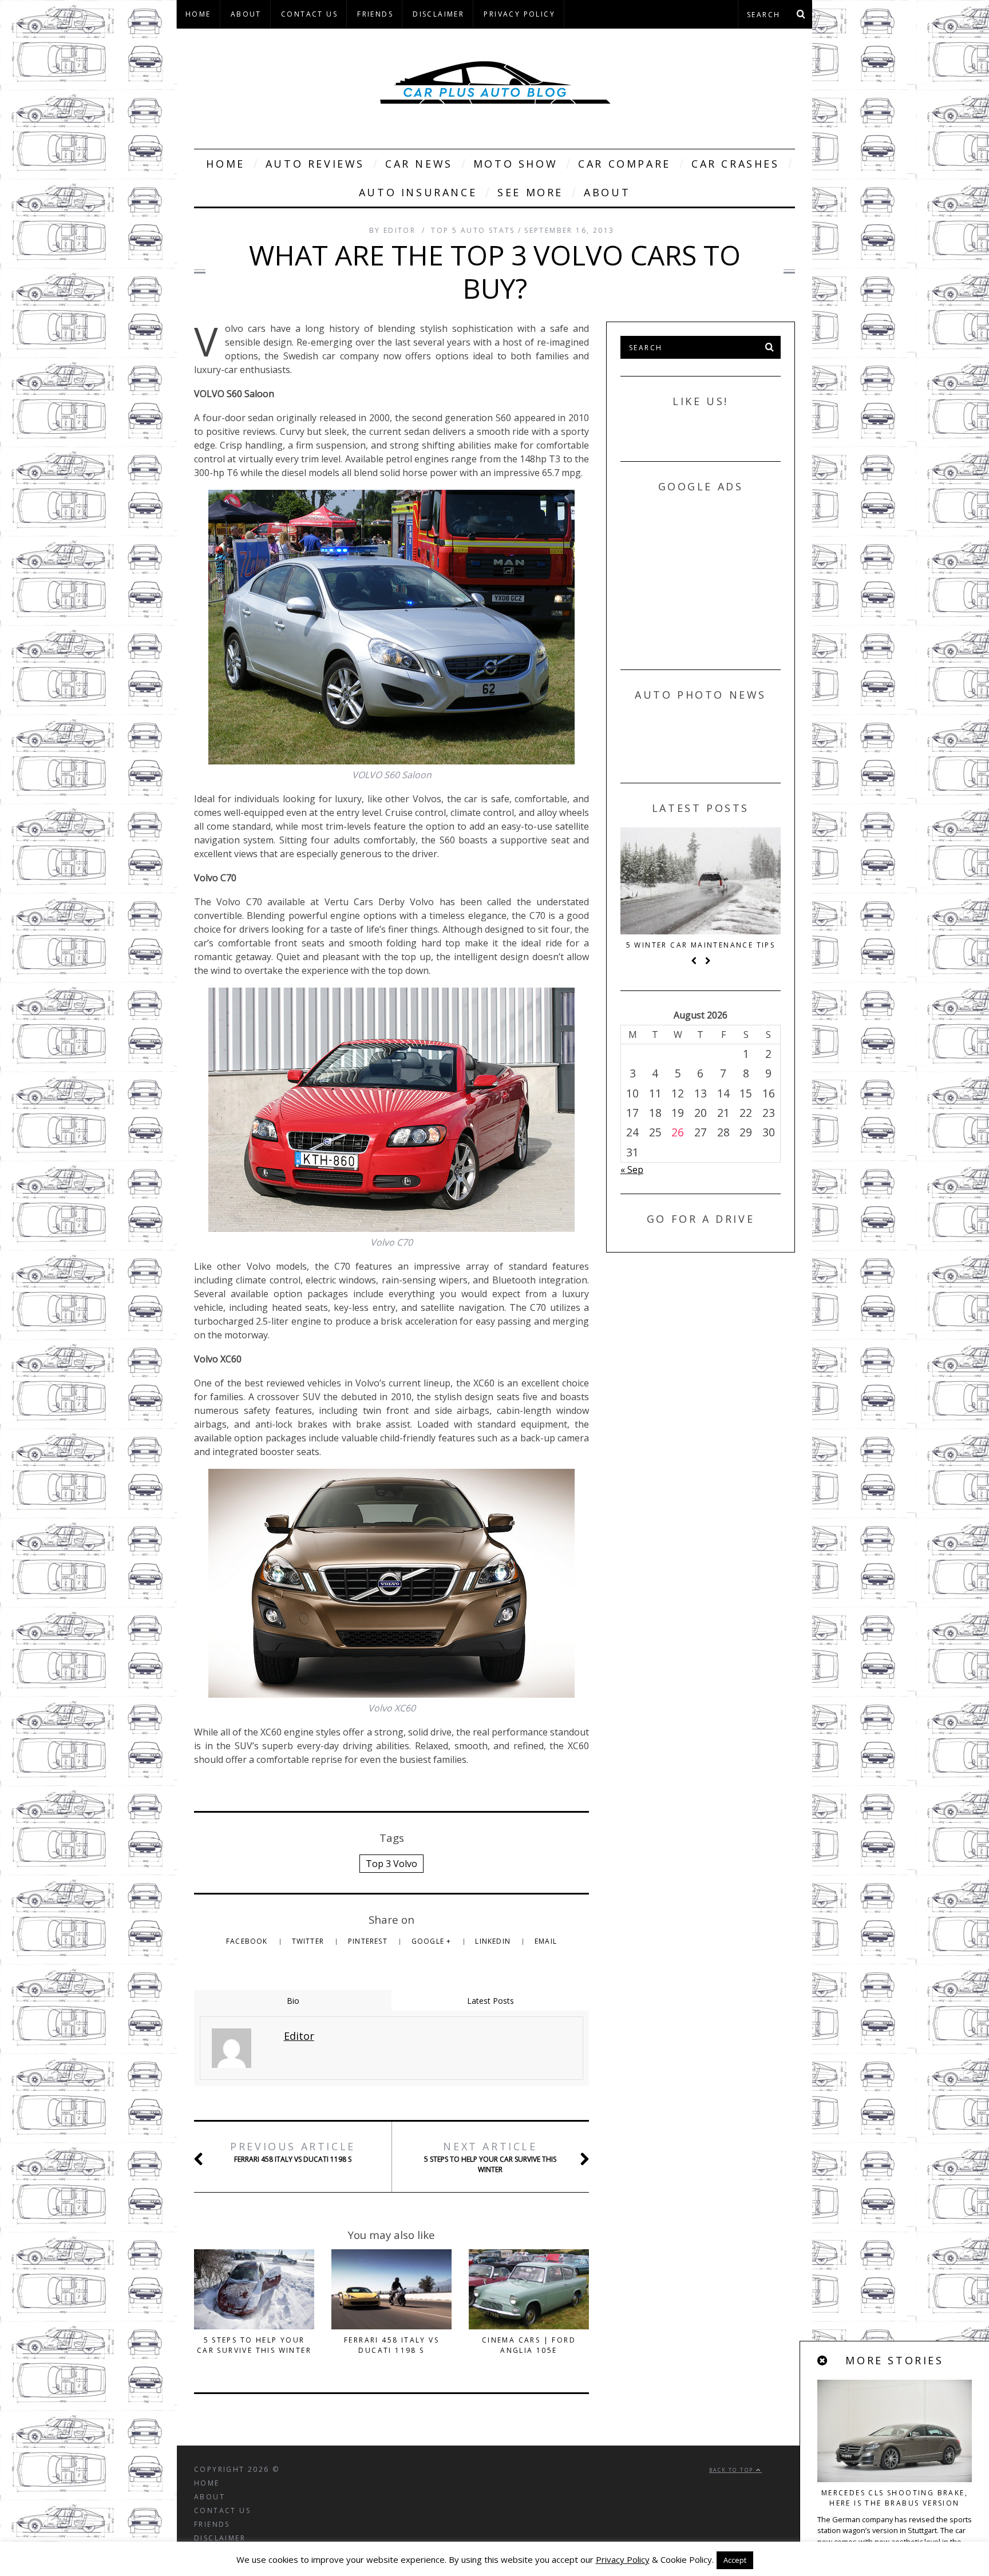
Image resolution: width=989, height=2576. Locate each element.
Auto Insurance (418, 192)
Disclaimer (438, 14)
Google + (433, 1941)
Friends (375, 14)
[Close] (823, 2361)
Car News (419, 164)
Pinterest (369, 1941)
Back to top (733, 2470)
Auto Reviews (315, 164)
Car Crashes (735, 164)
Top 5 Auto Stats (473, 230)
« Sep (632, 1170)
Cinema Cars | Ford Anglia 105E (529, 2345)
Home (198, 14)
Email (546, 1941)
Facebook (248, 1941)
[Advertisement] (706, 577)
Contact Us (309, 14)
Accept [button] (735, 2560)
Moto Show (515, 164)
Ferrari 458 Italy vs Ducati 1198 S (293, 2152)
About (246, 14)
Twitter (309, 1941)
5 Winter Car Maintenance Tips (701, 945)
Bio (293, 2001)
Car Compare (624, 164)
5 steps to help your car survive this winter (490, 2157)
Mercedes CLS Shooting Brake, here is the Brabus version (895, 2498)
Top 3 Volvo (391, 1864)
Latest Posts (490, 2001)
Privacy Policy (519, 14)
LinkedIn (494, 1941)
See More (530, 192)
